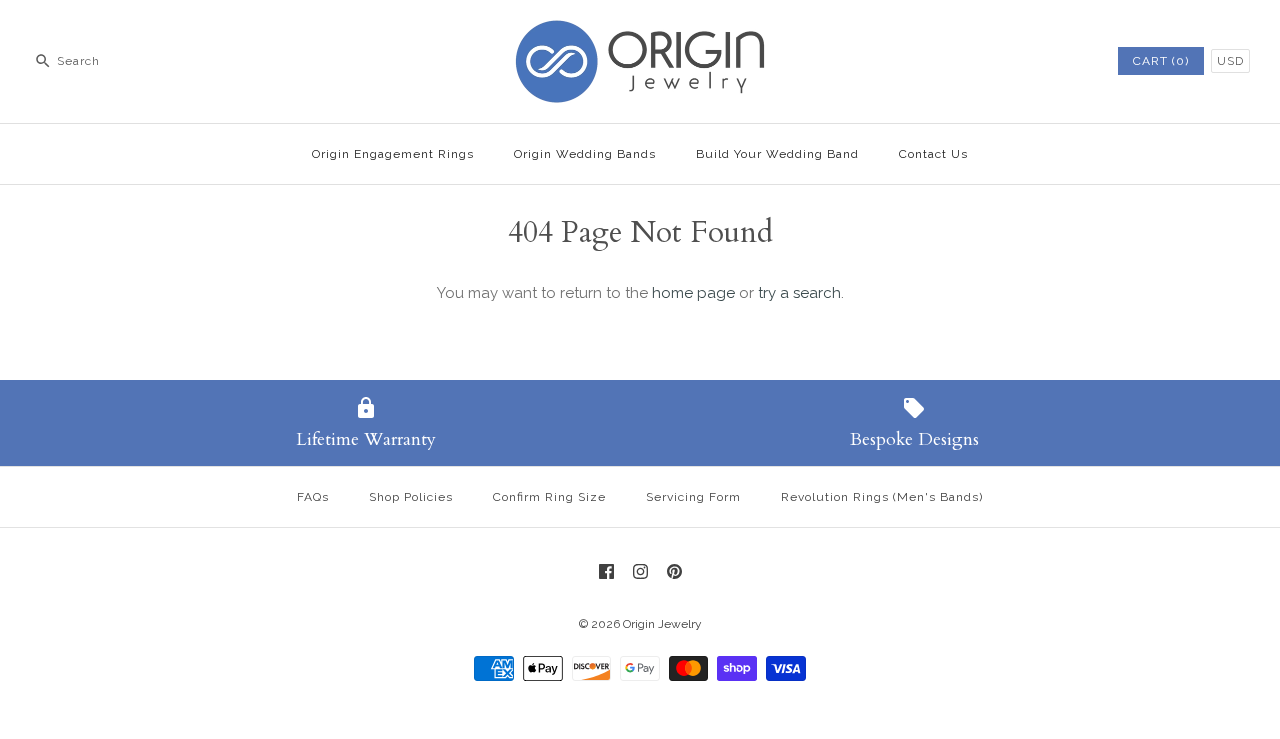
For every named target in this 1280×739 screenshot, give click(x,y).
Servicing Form (693, 497)
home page (693, 293)
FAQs (313, 497)
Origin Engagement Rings (393, 154)
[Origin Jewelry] (640, 32)
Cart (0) (1161, 61)
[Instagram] (640, 571)
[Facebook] (606, 571)
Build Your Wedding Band (777, 154)
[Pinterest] (674, 571)
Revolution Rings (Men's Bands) (882, 497)
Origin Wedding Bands (585, 154)
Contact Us (933, 154)
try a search (799, 293)
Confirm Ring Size (549, 497)
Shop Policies (411, 497)
